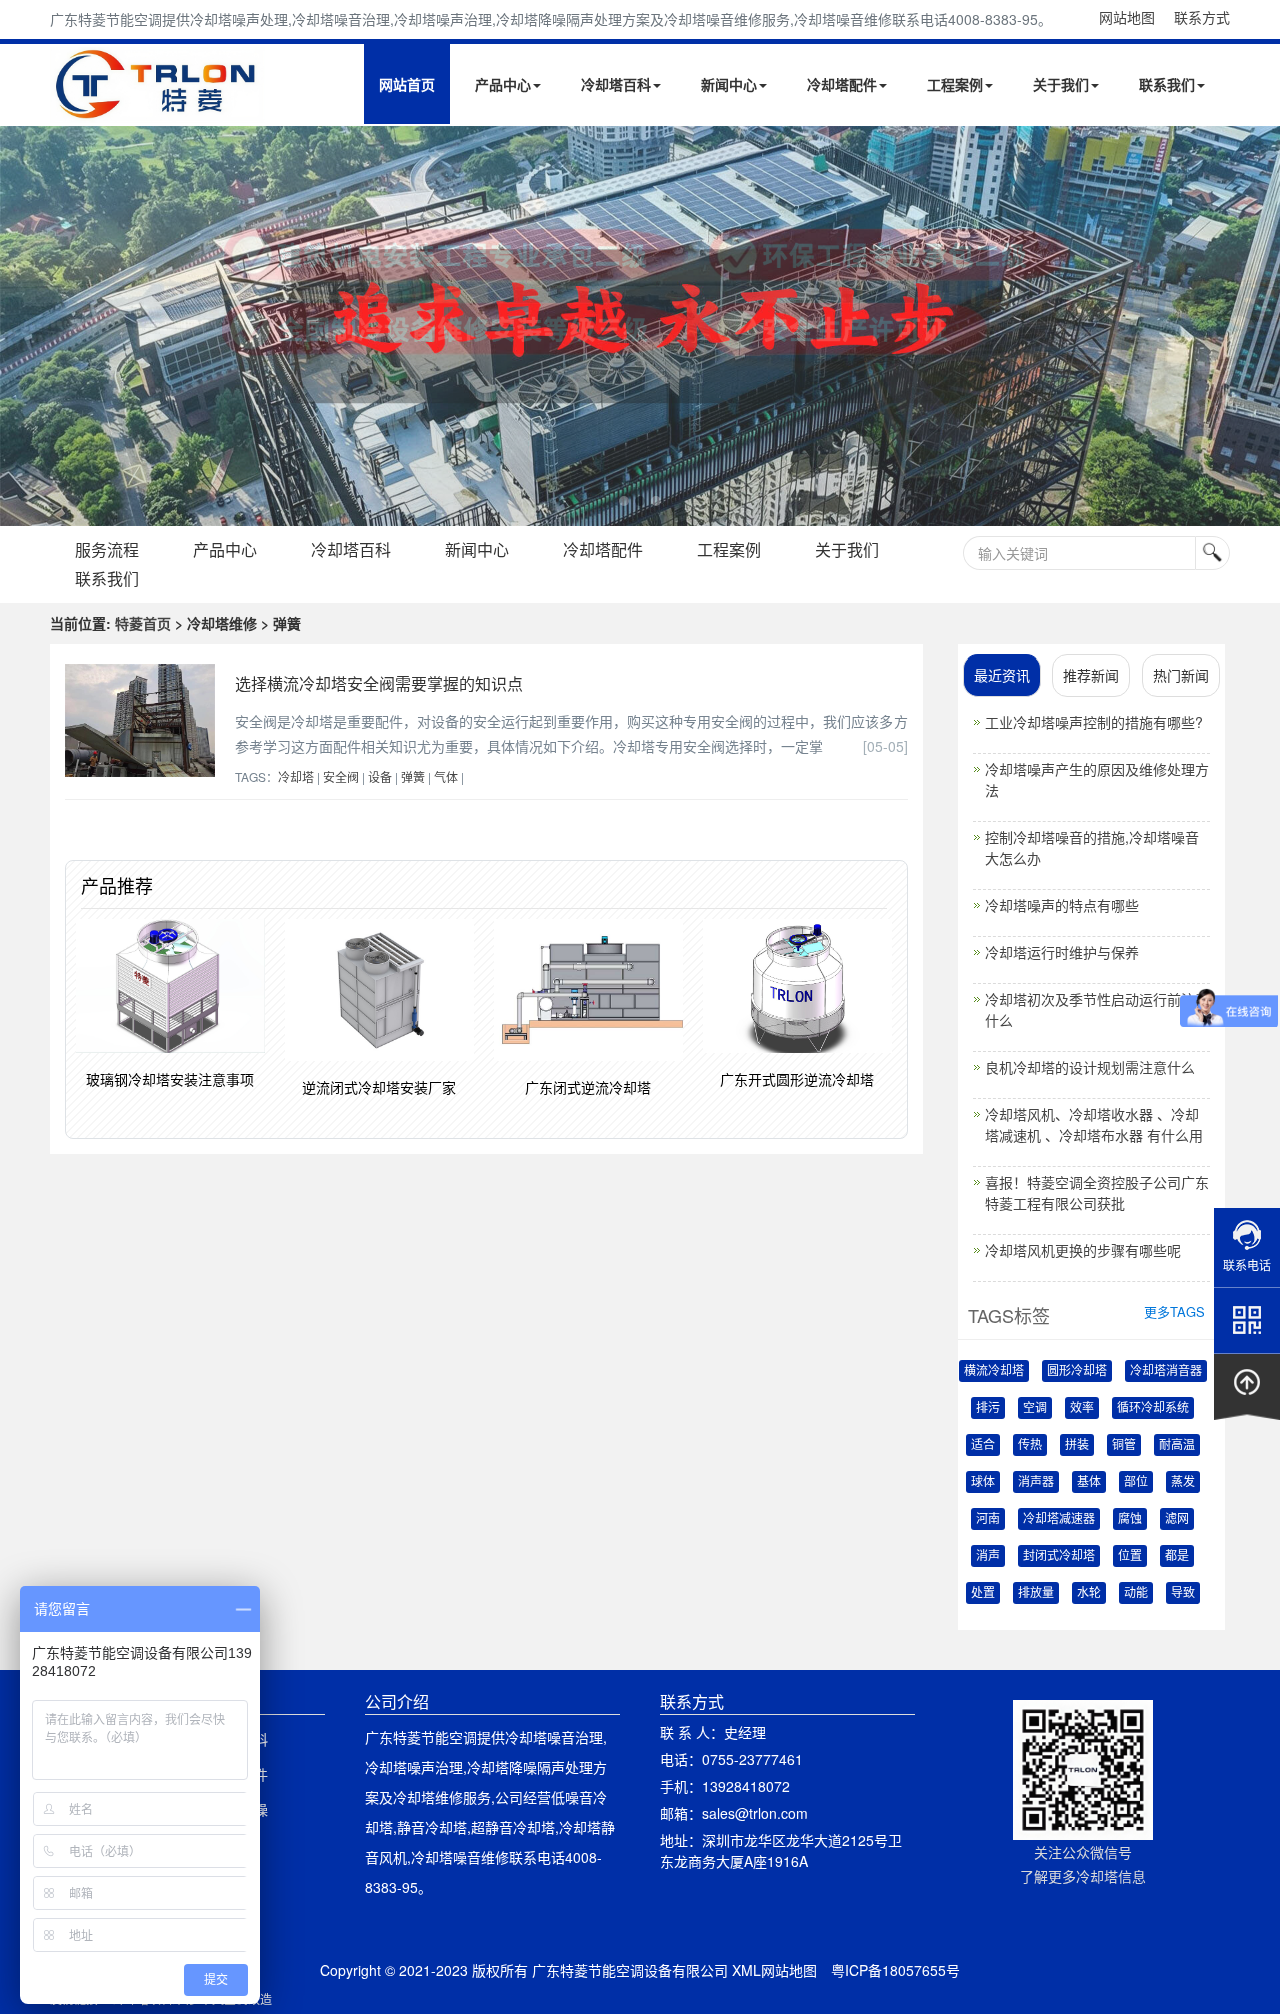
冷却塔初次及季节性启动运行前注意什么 (1097, 1009)
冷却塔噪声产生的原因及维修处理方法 (1097, 779)
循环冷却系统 (1153, 1408)
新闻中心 (729, 84)
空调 (1035, 1408)
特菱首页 (143, 623)
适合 (983, 1445)
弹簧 (413, 776)
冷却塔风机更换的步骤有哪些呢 (1083, 1250)
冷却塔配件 (842, 84)
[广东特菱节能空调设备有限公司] (157, 108)
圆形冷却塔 (1077, 1371)
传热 (1030, 1445)
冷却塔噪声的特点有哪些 (1062, 905)
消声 (988, 1556)
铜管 (1124, 1445)
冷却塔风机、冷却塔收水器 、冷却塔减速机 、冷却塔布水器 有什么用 (1094, 1124)
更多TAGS (1174, 1311)
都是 (1177, 1556)
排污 (988, 1408)
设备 (380, 776)
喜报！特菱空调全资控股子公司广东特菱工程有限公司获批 (1097, 1192)
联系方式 (1202, 17)
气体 (446, 776)
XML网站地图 (774, 1970)
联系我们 (1167, 84)
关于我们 (1061, 84)
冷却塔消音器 (1166, 1371)
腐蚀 (1130, 1519)
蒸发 (1183, 1482)
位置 (1130, 1556)
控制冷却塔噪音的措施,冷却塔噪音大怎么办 (1092, 847)
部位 (1136, 1482)
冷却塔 (296, 776)
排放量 (1036, 1593)
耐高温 (1177, 1445)
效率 (1082, 1408)
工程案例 (955, 84)
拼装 (1077, 1445)
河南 (988, 1519)
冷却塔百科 (616, 84)
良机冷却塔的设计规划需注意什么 (1090, 1067)
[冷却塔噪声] (640, 326)
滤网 (1177, 1519)
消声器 (1036, 1482)
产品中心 (503, 84)
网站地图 (1127, 17)
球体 (983, 1482)
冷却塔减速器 (1059, 1519)
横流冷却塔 (994, 1371)
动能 (1136, 1593)
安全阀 (341, 776)
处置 (983, 1593)
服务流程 (107, 549)
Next (20, 326)
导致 (1183, 1593)
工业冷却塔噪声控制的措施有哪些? (1094, 722)
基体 (1089, 1482)
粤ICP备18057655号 (895, 1970)
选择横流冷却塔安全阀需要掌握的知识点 (379, 683)
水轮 (1089, 1593)
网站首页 (407, 84)
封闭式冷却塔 (1059, 1556)
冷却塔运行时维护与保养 (1062, 952)
